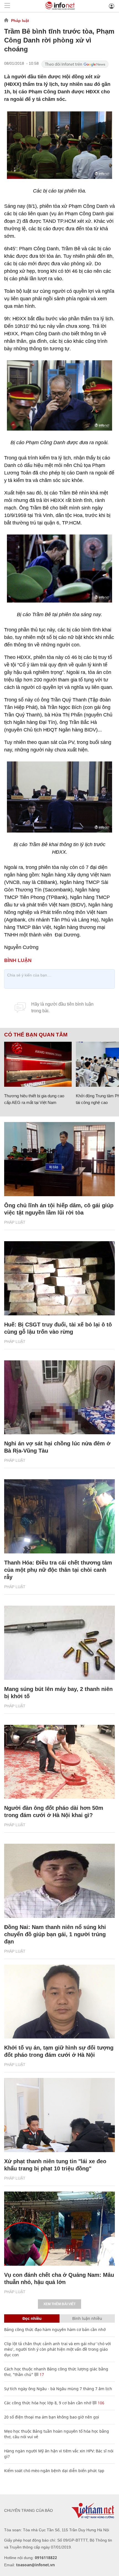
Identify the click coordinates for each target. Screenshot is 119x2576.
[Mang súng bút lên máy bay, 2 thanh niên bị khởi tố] (59, 1643)
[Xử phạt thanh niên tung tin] (59, 2115)
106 (100, 2403)
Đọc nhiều (32, 2318)
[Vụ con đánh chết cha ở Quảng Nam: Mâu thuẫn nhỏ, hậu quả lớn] (59, 2229)
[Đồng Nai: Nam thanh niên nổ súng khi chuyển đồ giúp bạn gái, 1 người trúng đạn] (59, 1881)
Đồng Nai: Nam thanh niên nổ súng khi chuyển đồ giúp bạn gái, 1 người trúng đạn (55, 1934)
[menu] (7, 6)
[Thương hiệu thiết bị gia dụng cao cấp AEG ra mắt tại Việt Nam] (38, 1064)
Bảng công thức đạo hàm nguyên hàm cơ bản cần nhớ (55, 2329)
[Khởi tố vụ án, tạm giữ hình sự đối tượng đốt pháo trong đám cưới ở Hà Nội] (59, 2002)
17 (41, 2374)
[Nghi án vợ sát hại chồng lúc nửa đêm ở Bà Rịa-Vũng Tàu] (59, 1397)
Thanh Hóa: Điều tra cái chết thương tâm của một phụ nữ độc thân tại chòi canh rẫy (58, 1570)
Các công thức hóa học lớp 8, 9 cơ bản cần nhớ (48, 2403)
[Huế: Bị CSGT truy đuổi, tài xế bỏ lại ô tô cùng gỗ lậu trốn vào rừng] (59, 1278)
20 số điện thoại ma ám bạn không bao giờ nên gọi (52, 2417)
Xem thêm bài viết (59, 2304)
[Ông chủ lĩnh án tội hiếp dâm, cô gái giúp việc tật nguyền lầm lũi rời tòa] (59, 1159)
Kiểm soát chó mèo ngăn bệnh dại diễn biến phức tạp (54, 2471)
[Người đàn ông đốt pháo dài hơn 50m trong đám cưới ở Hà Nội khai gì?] (59, 1762)
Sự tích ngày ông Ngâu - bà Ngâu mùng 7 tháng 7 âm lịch (58, 2389)
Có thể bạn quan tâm (36, 1035)
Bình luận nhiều (87, 2318)
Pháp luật (20, 21)
